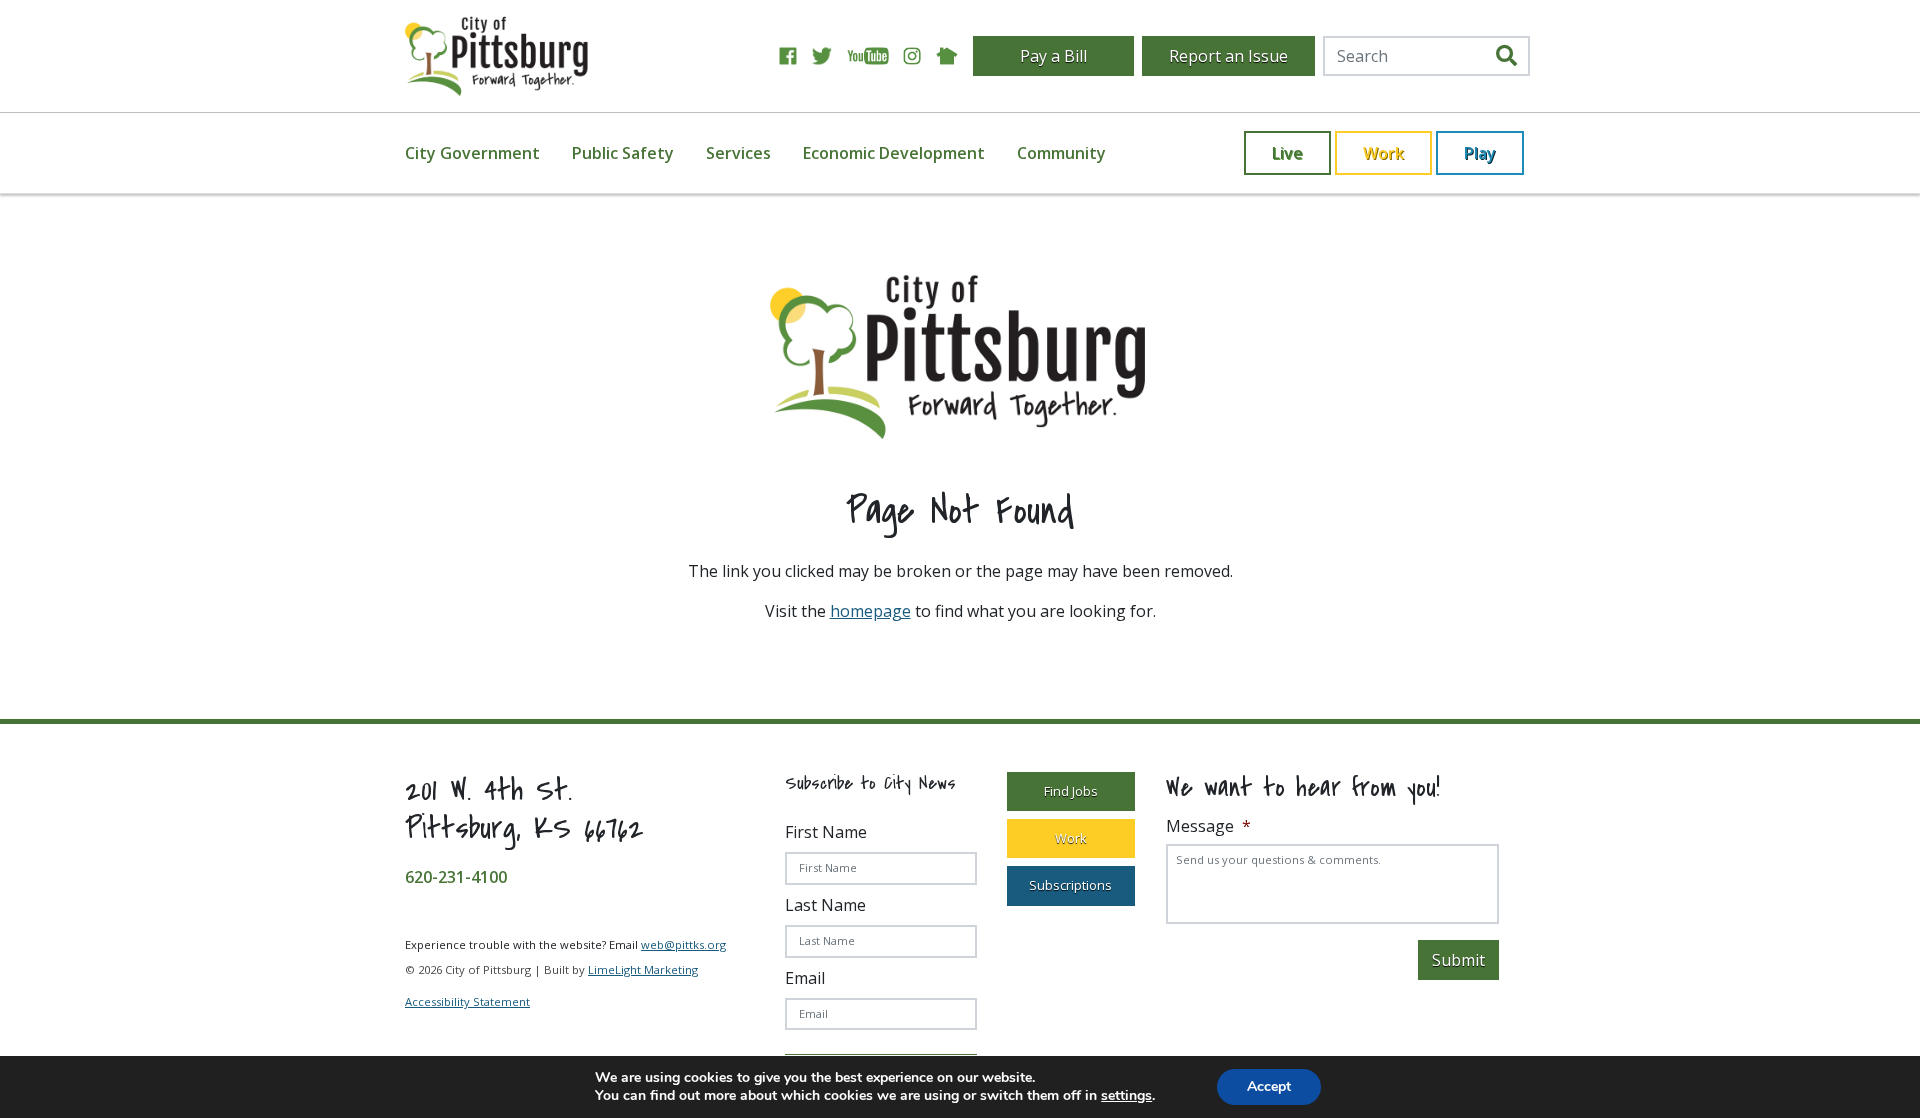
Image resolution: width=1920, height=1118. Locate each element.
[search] (1506, 56)
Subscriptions (1070, 885)
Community (1061, 153)
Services (738, 153)
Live (1287, 153)
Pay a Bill (1053, 56)
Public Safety (623, 153)
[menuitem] (484, 153)
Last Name (825, 905)
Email (805, 978)
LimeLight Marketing (643, 969)
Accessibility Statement (467, 1001)
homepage (870, 611)
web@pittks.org (683, 944)
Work (1383, 153)
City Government (472, 153)
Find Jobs (1071, 791)
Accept (1269, 1086)
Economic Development (894, 153)
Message (1208, 826)
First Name (826, 832)
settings (1126, 1096)
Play (1480, 153)
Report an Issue (1228, 56)
